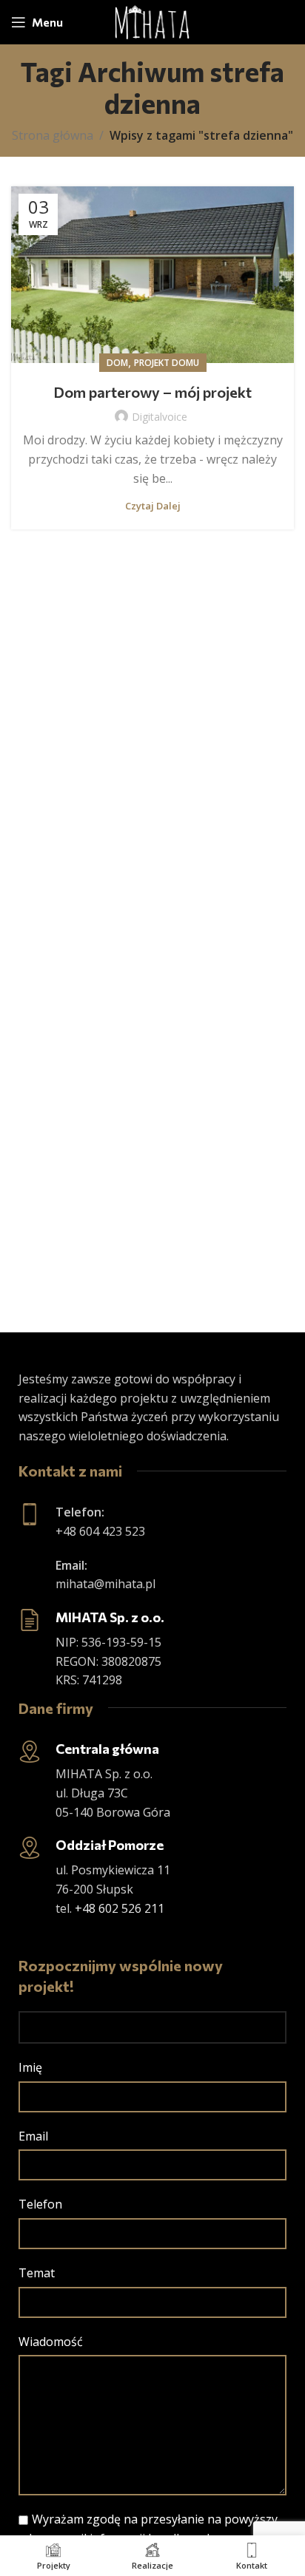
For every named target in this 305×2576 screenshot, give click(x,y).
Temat (37, 2273)
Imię (30, 2067)
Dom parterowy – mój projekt (152, 392)
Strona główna (53, 135)
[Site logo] (153, 21)
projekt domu (167, 363)
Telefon (40, 2204)
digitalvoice (160, 417)
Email (33, 2136)
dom (117, 363)
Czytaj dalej (153, 506)
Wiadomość (51, 2342)
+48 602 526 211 (120, 1908)
